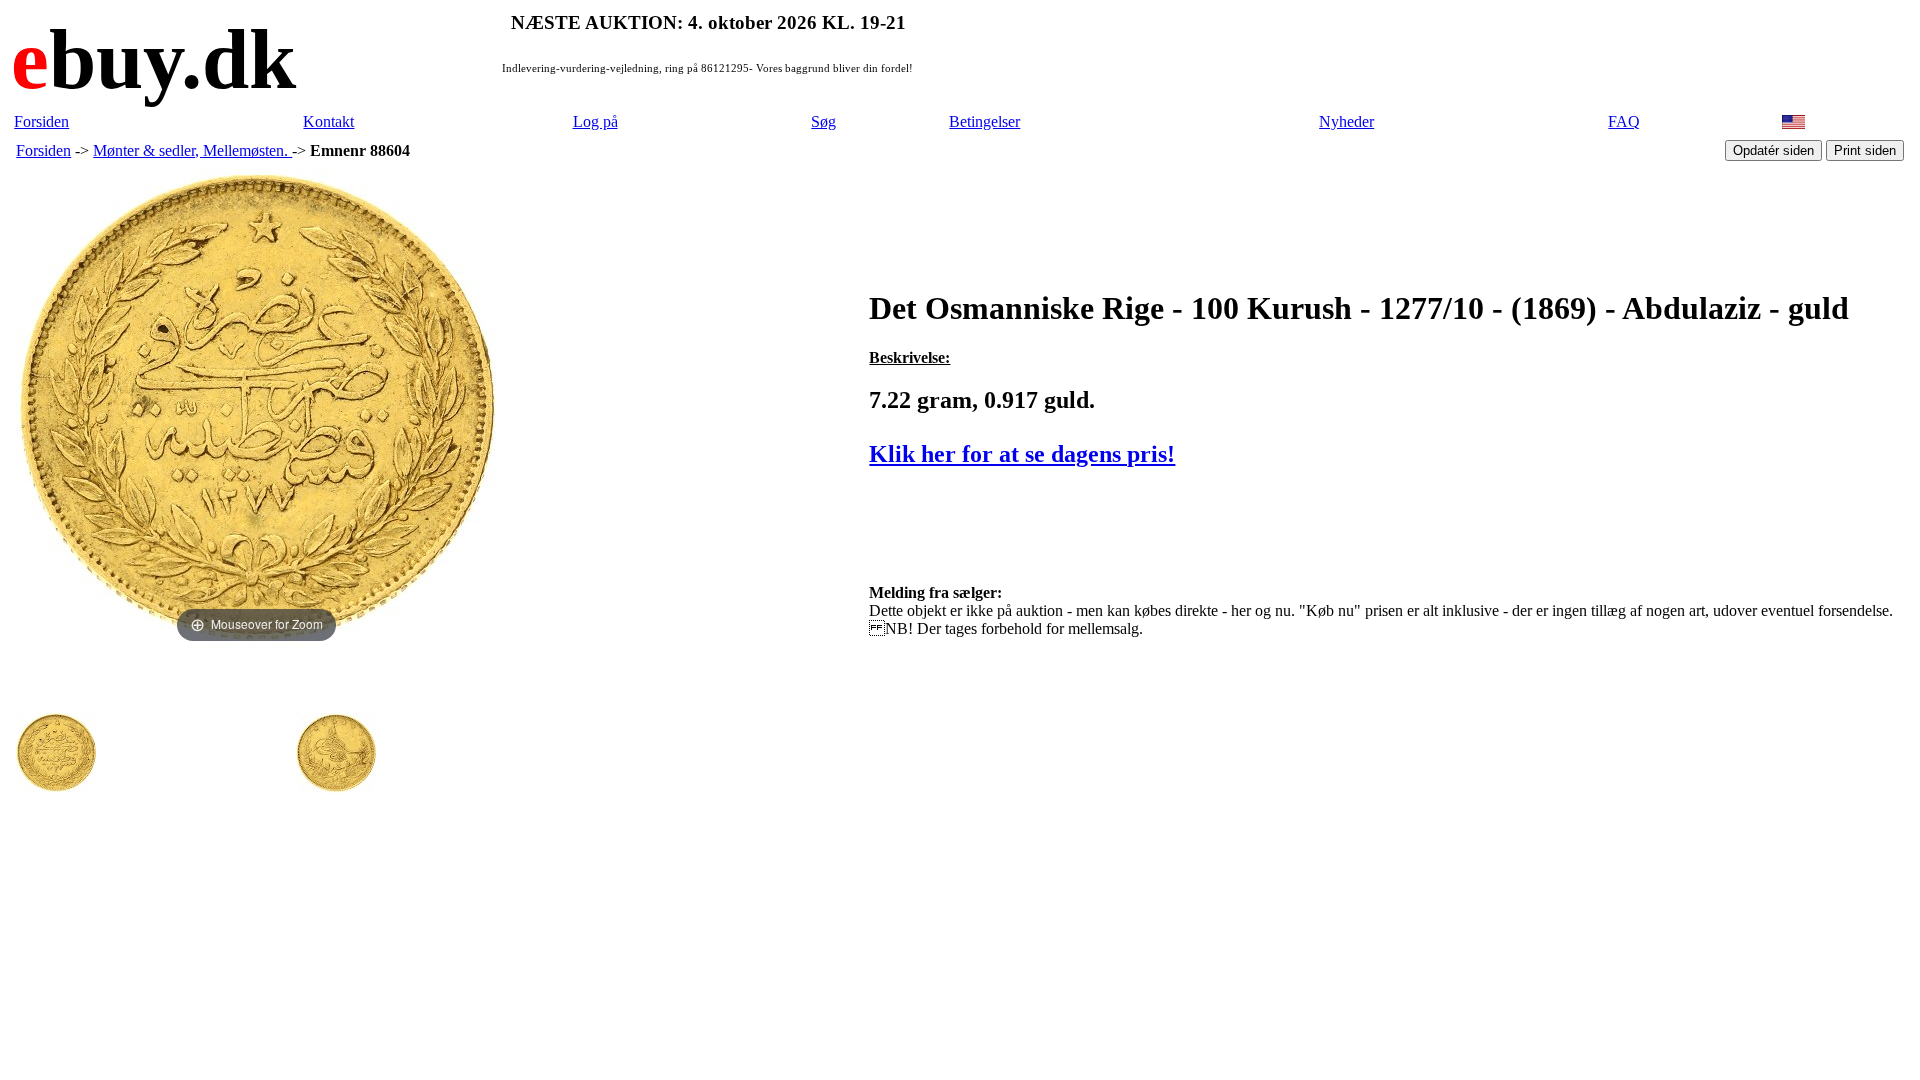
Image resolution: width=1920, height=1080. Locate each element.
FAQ (1624, 121)
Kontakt (328, 121)
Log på (595, 121)
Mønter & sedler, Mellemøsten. (192, 150)
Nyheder (1346, 121)
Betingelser (984, 121)
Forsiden (41, 121)
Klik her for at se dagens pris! (1022, 454)
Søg (823, 121)
